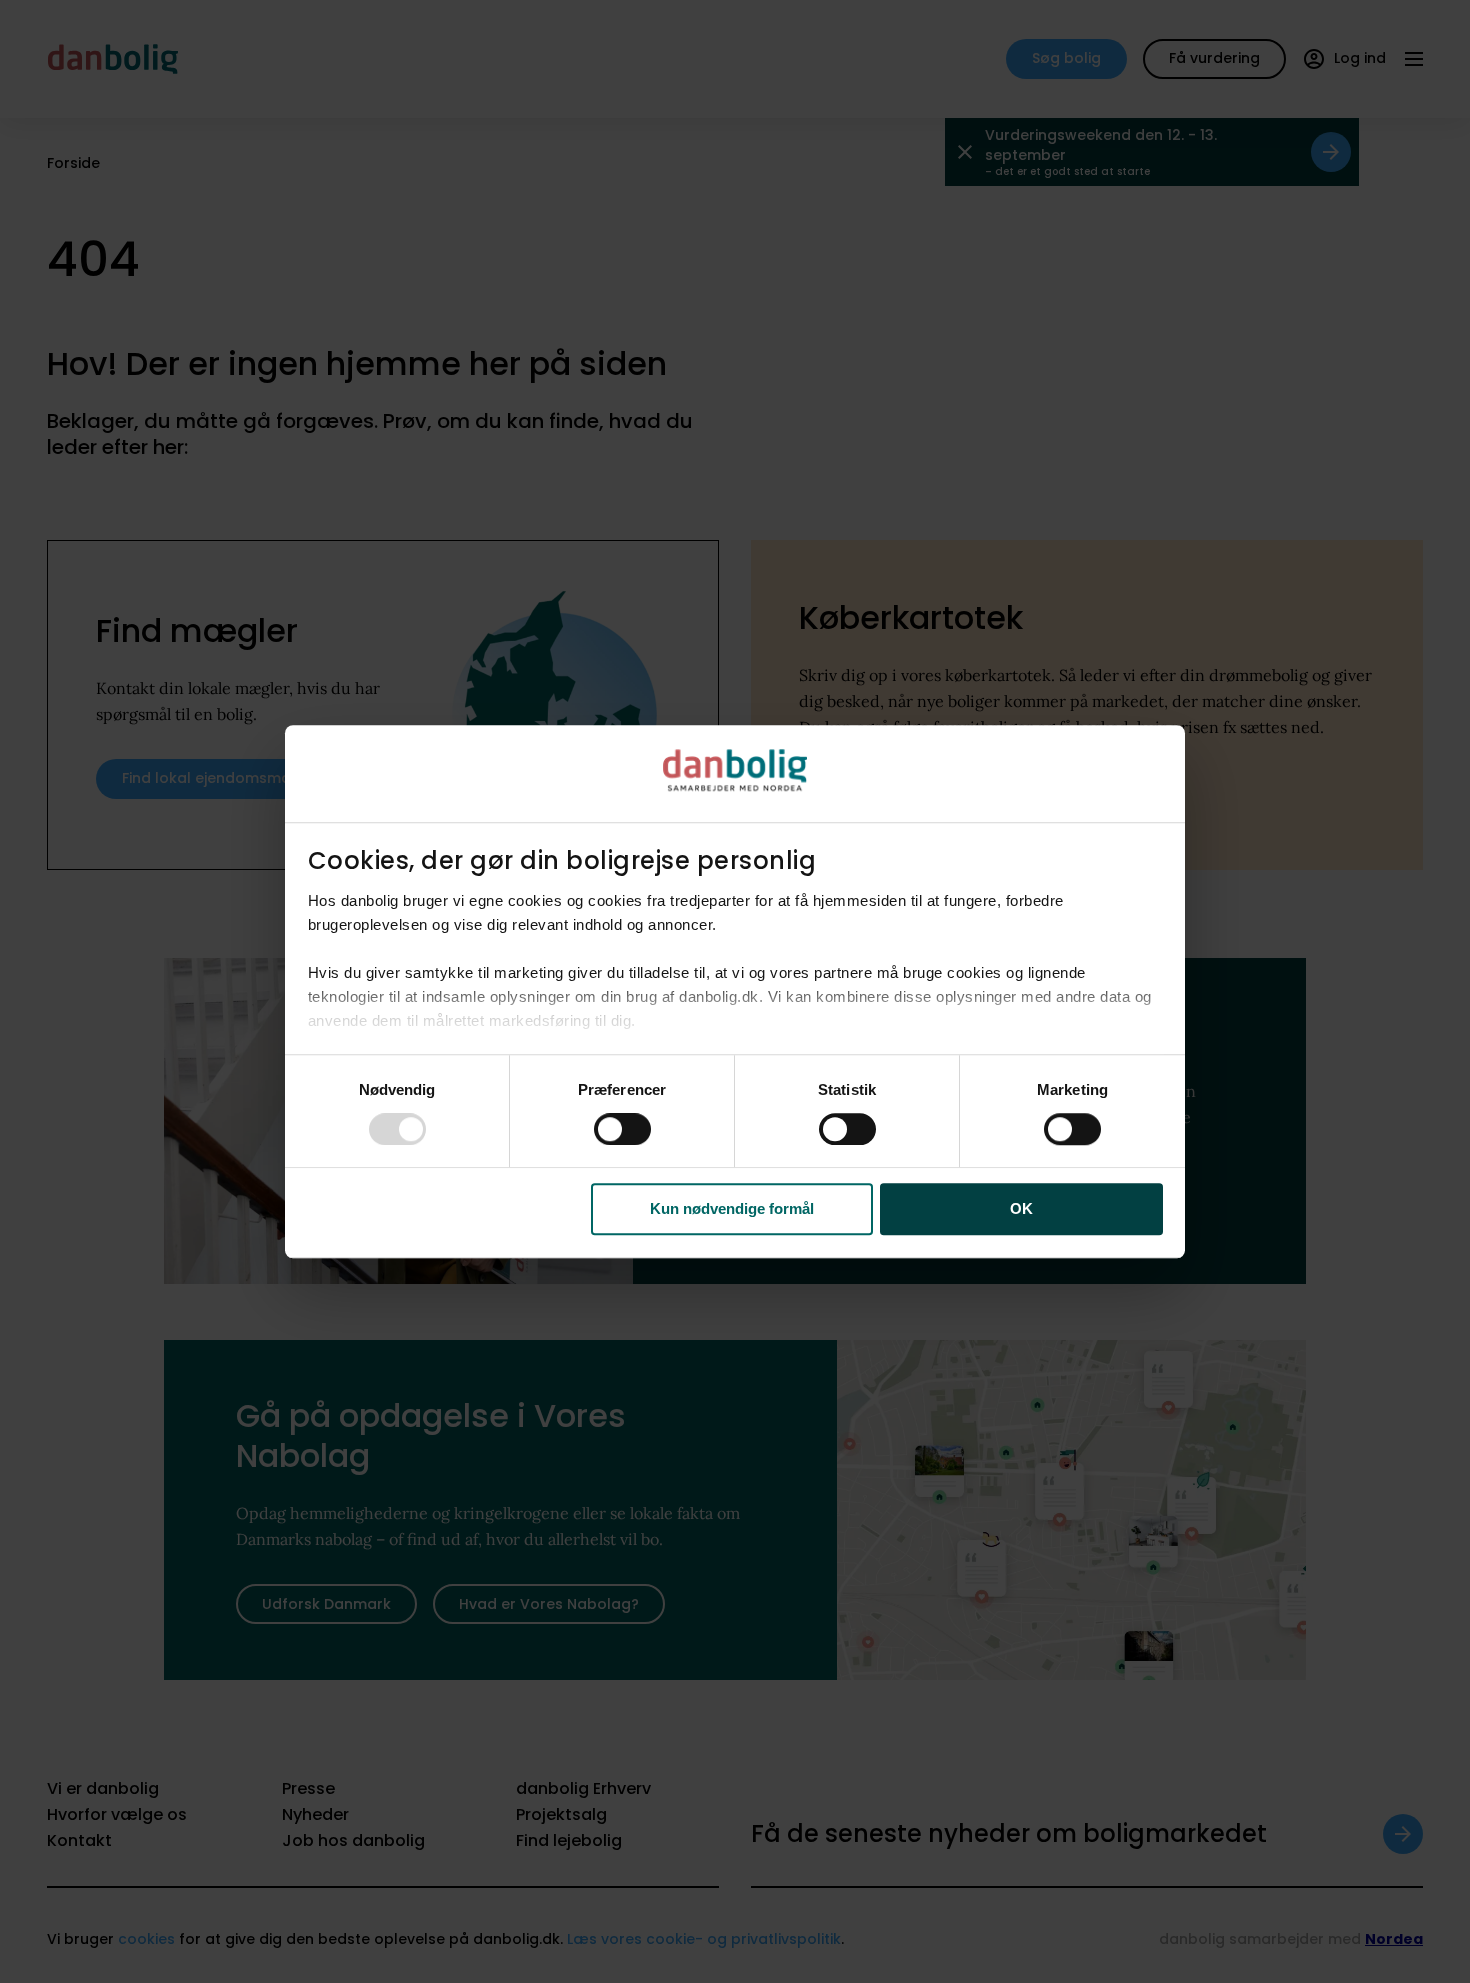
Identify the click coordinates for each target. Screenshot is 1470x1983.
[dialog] (735, 992)
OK (1021, 1209)
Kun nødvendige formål (732, 1209)
